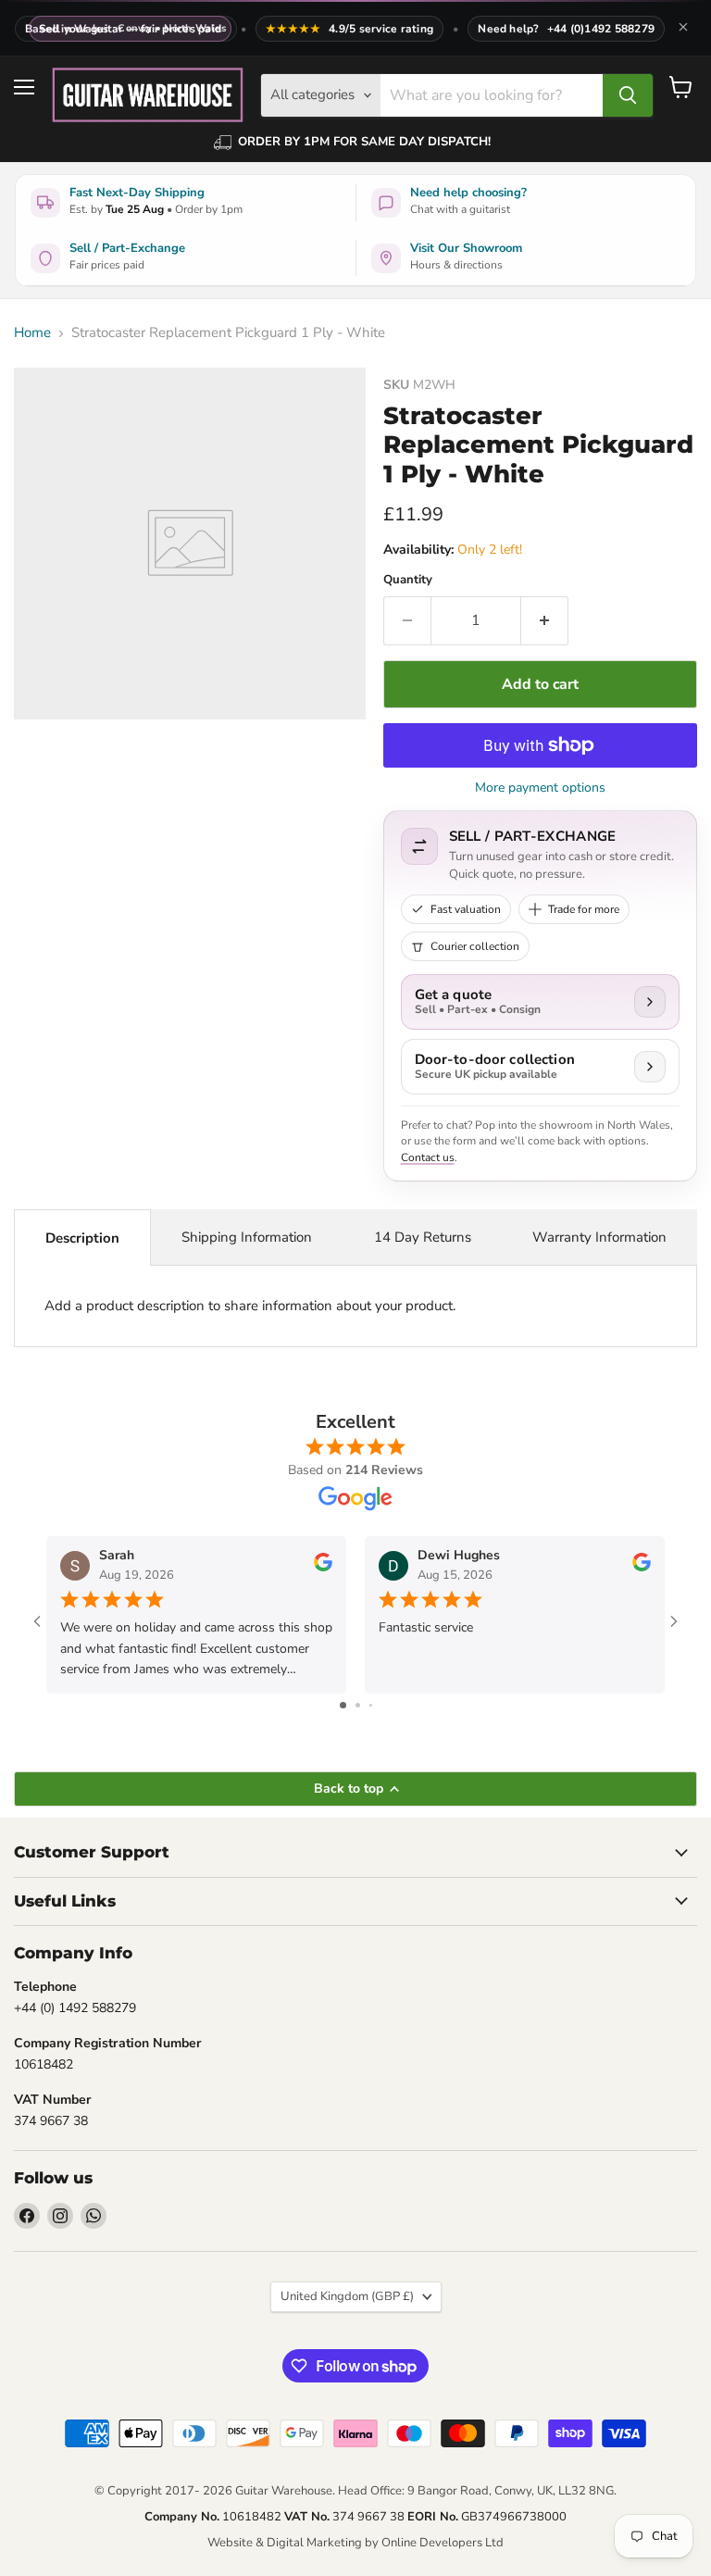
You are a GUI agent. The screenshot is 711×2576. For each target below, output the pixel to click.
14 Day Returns (423, 1237)
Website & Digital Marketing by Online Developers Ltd (355, 2543)
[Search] (628, 95)
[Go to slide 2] (358, 1705)
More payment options (540, 788)
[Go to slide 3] (371, 1705)
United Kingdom (347, 2296)
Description (82, 1238)
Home (32, 333)
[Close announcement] (683, 29)
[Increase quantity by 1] (545, 620)
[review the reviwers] (323, 1567)
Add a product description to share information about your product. (250, 1306)
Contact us (428, 1157)
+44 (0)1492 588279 (601, 29)
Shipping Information (247, 1237)
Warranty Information (599, 1237)
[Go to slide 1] (343, 1705)
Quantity (408, 580)
